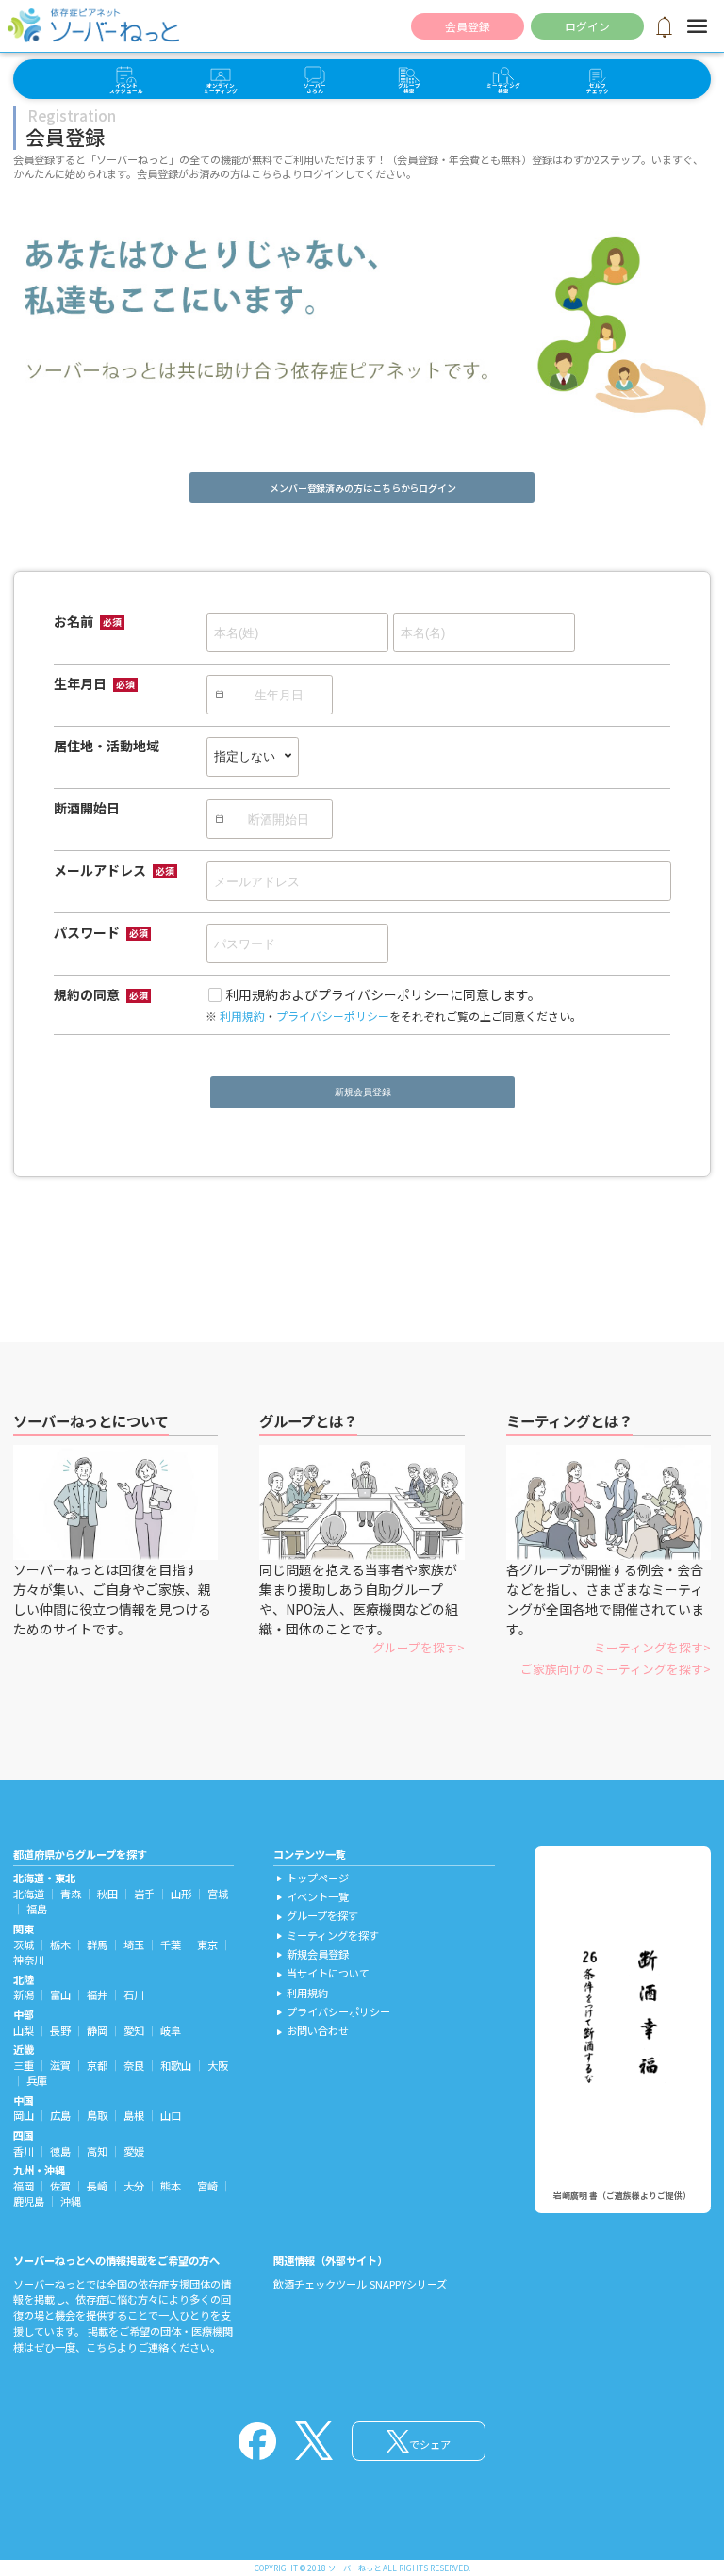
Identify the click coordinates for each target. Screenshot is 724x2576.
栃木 (60, 1944)
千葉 (171, 1944)
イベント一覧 (311, 1896)
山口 (171, 2115)
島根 (134, 2115)
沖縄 (71, 2201)
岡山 (24, 2115)
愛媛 (134, 2151)
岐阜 (171, 2030)
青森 (71, 1894)
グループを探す (415, 1647)
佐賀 (60, 2186)
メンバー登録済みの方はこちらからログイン (363, 488)
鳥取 (97, 2115)
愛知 (134, 2030)
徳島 (60, 2151)
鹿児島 (29, 2201)
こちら (101, 2347)
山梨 (24, 2030)
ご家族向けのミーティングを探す (612, 1669)
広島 (60, 2115)
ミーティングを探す (649, 1647)
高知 (97, 2151)
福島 (37, 1909)
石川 (134, 1994)
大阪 (218, 2065)
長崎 (97, 2186)
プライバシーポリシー (333, 1016)
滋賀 (60, 2065)
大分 (134, 2186)
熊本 (171, 2186)
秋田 (107, 1894)
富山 (60, 1994)
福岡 (24, 2186)
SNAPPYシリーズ (408, 2284)
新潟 (24, 1994)
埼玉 (134, 1944)
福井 (97, 1994)
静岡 (97, 2030)
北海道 (29, 1894)
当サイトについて (321, 1973)
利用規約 (242, 1016)
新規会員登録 (362, 1092)
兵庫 (37, 2080)
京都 (97, 2065)
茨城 (24, 1944)
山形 (181, 1894)
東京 (207, 1944)
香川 (24, 2151)
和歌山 (176, 2065)
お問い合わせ (311, 2030)
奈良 (134, 2065)
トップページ (311, 1878)
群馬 (97, 1944)
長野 (60, 2030)
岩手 (144, 1894)
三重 (24, 2065)
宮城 (218, 1894)
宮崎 (207, 2186)
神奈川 (29, 1960)
